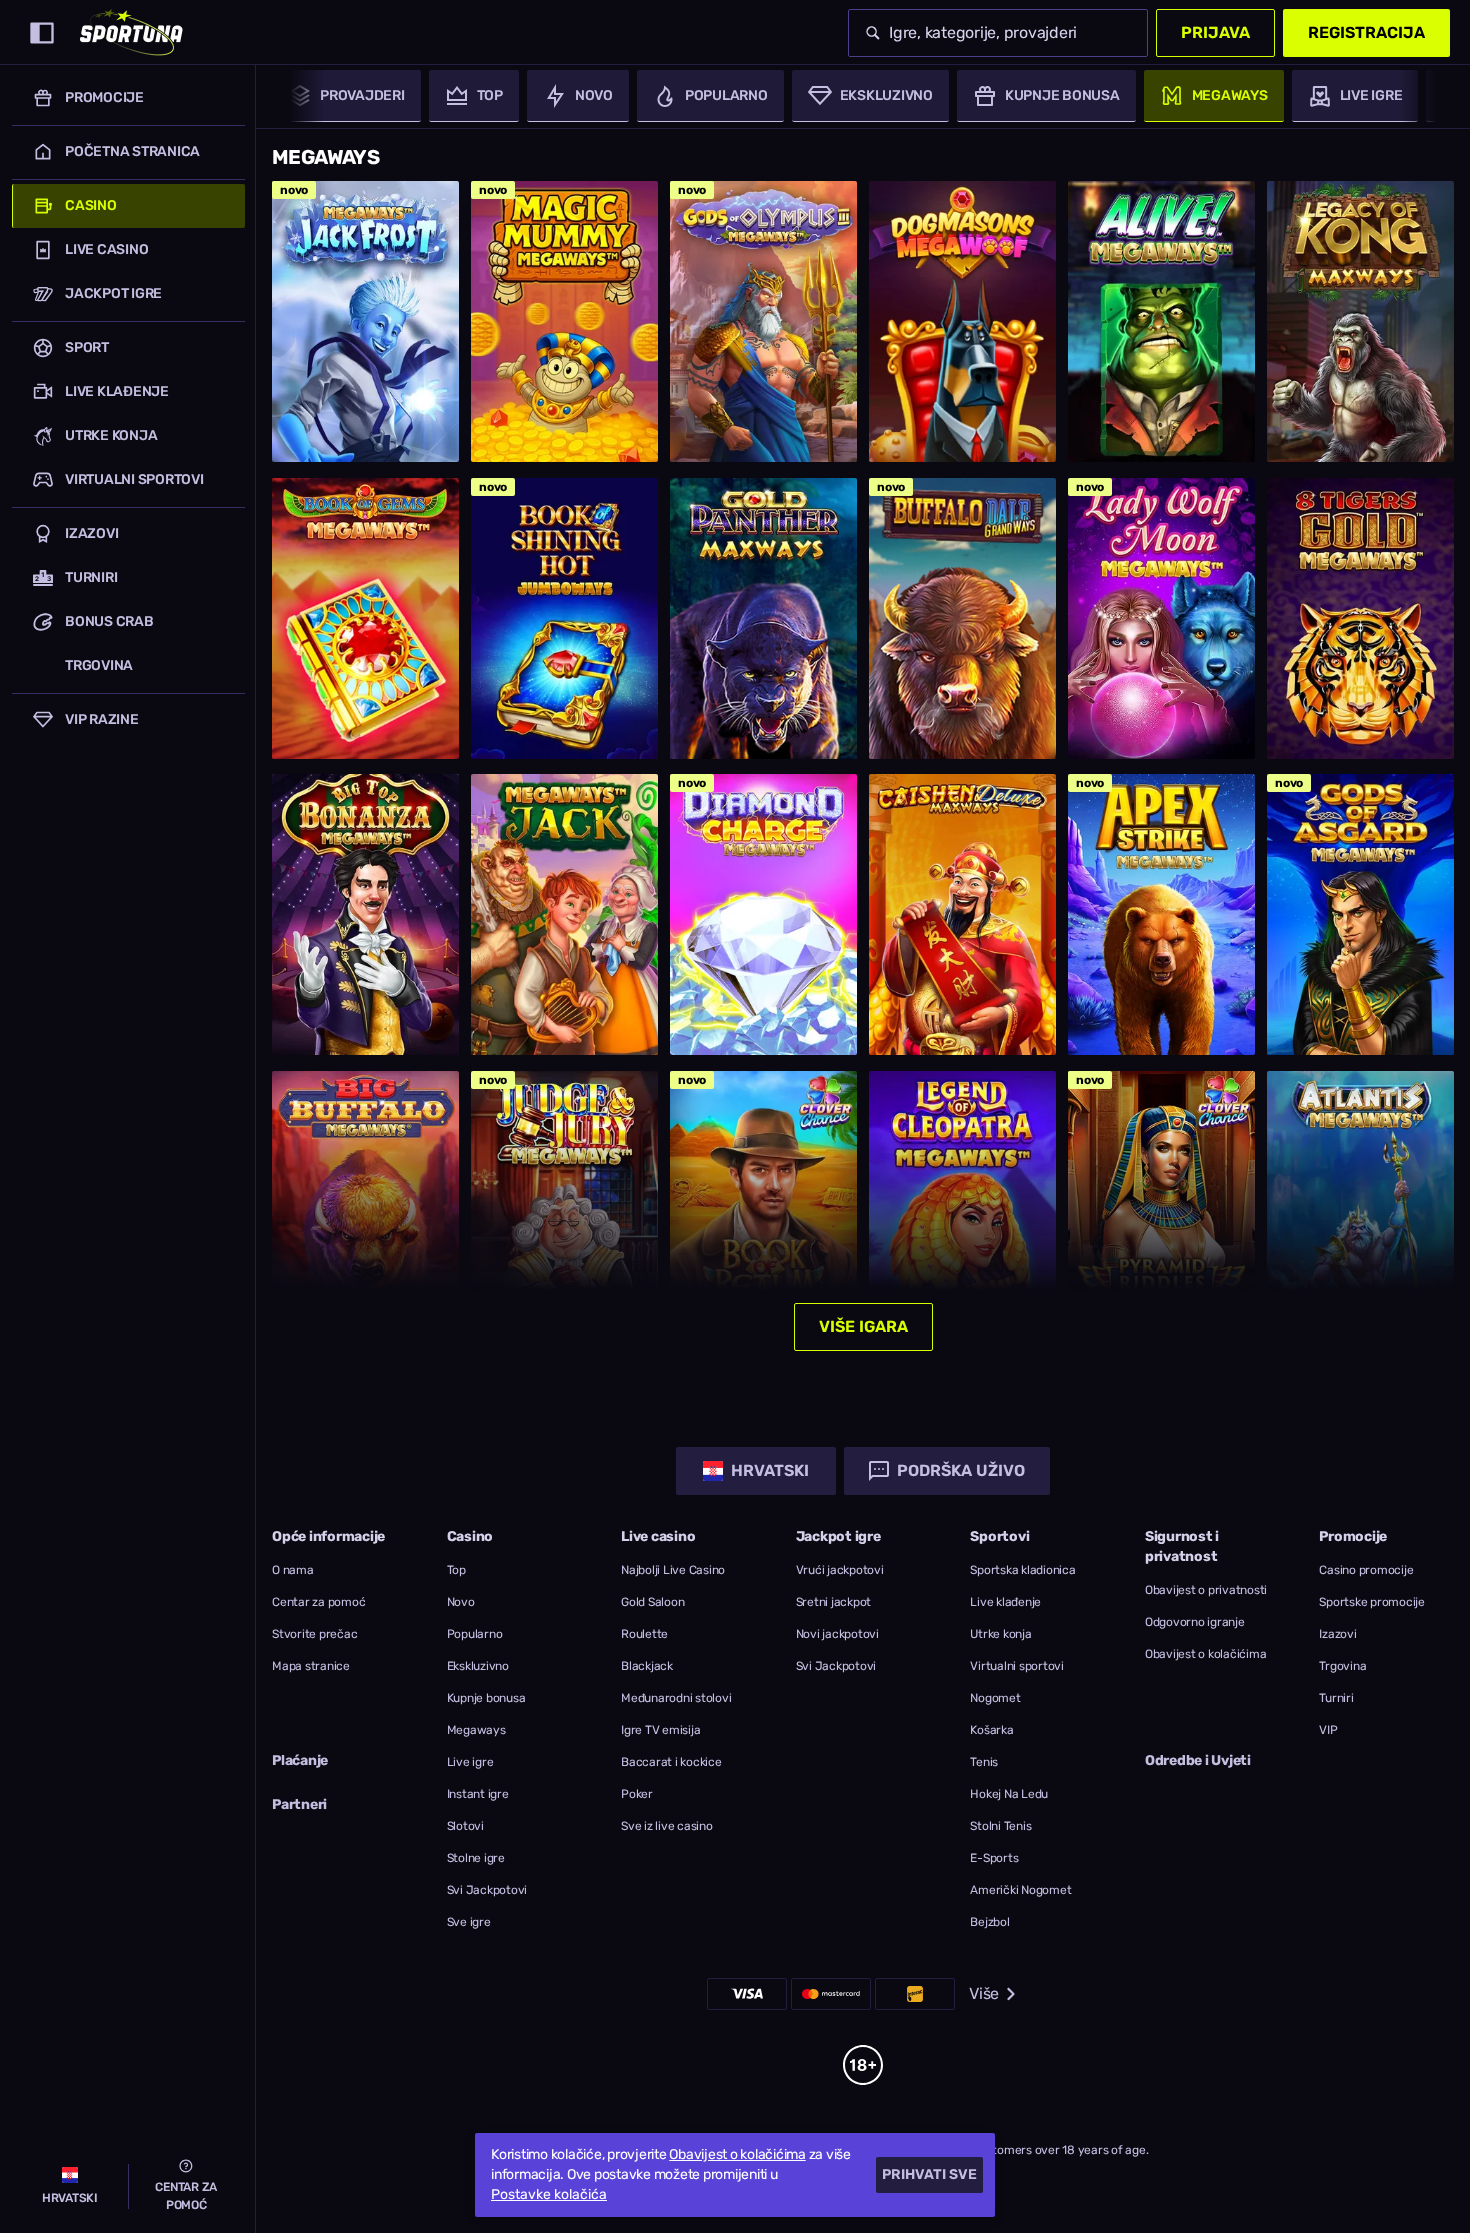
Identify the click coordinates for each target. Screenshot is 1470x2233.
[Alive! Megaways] (1161, 321)
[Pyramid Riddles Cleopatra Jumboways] (1161, 1211)
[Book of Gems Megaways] (365, 618)
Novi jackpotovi (837, 1634)
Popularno (475, 1634)
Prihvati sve (929, 2174)
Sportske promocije (1372, 1602)
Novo (461, 1602)
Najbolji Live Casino (673, 1570)
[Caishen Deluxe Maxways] (962, 914)
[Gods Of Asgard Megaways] (1360, 914)
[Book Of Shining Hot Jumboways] (564, 618)
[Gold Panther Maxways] (763, 618)
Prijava (1215, 32)
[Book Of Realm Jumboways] (763, 1211)
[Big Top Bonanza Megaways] (365, 914)
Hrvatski (770, 1470)
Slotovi (465, 1826)
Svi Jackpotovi (487, 1890)
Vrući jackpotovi (840, 1570)
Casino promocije (1366, 1570)
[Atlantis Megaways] (1360, 1211)
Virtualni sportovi (1017, 1666)
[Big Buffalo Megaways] (365, 1211)
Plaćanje (300, 1760)
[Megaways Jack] (564, 914)
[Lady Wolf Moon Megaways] (1161, 618)
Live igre (470, 1762)
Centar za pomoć (318, 1602)
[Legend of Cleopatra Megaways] (962, 1211)
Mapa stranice (311, 1666)
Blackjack (647, 1666)
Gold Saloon (652, 1602)
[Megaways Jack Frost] (365, 321)
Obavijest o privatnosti (1206, 1590)
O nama (293, 1570)
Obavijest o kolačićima (1206, 1654)
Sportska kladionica (1022, 1570)
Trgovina (1342, 1666)
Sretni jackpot (834, 1602)
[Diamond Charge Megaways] (763, 914)
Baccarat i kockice (671, 1762)
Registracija (1366, 32)
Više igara (863, 1326)
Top (456, 1570)
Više (984, 1993)
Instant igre (478, 1794)
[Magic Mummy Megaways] (564, 321)
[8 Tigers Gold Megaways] (1360, 618)
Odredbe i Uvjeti (1198, 1760)
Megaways (476, 1730)
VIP (1328, 1730)
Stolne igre (476, 1858)
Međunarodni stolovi (676, 1698)
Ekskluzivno (478, 1666)
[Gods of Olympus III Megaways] (763, 321)
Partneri (299, 1804)
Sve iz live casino (667, 1826)
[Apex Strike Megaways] (1161, 914)
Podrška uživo (961, 1470)
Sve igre (469, 1922)
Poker (637, 1794)
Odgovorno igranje (1195, 1622)
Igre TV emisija (660, 1730)
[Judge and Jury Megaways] (564, 1211)
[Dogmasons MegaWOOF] (962, 321)
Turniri (1336, 1698)
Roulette (644, 1634)
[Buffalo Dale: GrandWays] (962, 618)
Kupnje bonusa (486, 1698)
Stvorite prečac (314, 1634)
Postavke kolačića (549, 2195)
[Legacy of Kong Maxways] (1360, 321)
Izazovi (1337, 1634)
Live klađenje (1005, 1602)
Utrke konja (1000, 1634)
